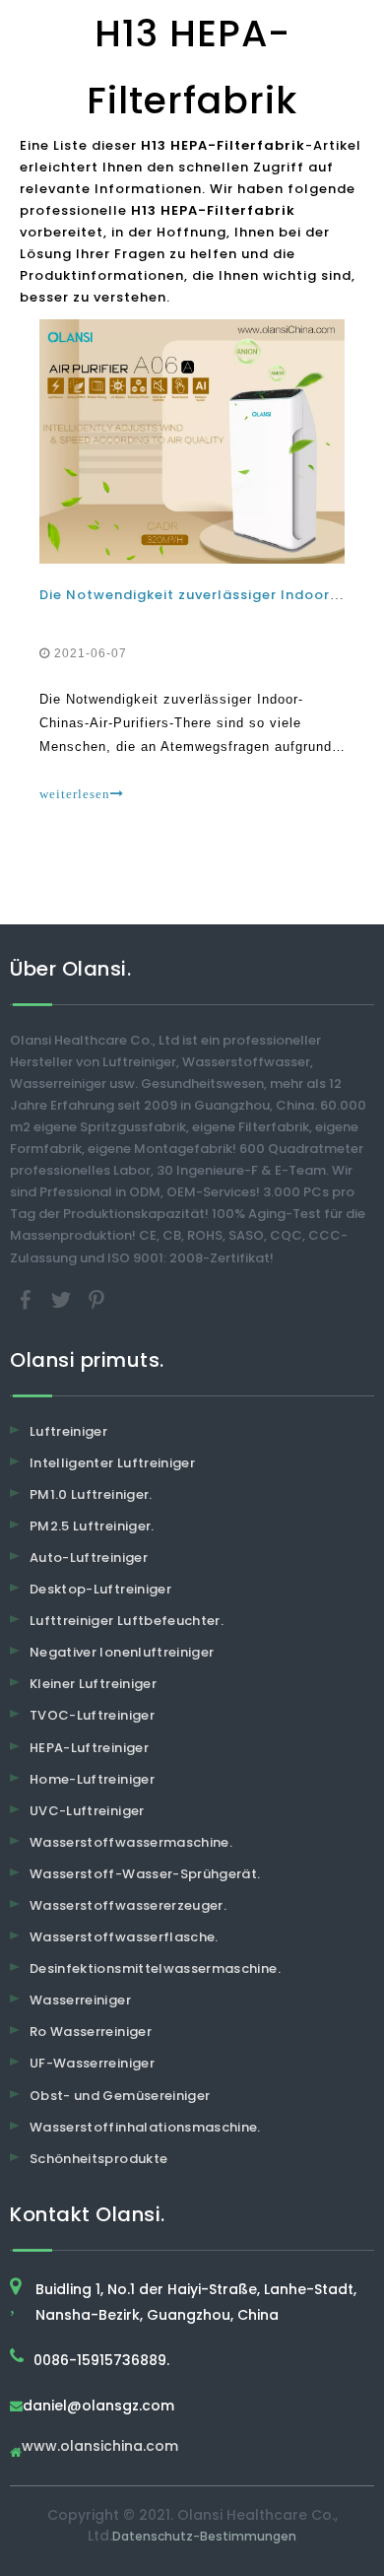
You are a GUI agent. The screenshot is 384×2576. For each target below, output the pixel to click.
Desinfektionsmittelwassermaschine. (155, 1968)
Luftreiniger (68, 1431)
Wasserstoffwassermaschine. (131, 1842)
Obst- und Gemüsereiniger (120, 2096)
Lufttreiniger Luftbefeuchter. (127, 1621)
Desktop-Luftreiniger (100, 1589)
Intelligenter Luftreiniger (112, 1463)
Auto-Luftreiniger (89, 1558)
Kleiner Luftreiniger (93, 1684)
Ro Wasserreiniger (91, 2032)
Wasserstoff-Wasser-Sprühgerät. (145, 1874)
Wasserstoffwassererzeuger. (128, 1905)
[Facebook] (28, 1298)
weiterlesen (75, 794)
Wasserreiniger (80, 2000)
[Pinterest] (96, 1298)
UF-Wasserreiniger (92, 2063)
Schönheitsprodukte (98, 2159)
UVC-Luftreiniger (87, 1811)
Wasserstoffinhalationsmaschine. (145, 2127)
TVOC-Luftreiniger (92, 1715)
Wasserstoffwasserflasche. (124, 1937)
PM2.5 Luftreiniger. (92, 1526)
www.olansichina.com (100, 2447)
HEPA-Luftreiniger (89, 1748)
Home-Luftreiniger (92, 1779)
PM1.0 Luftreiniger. (91, 1494)
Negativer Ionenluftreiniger (122, 1652)
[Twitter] (63, 1298)
